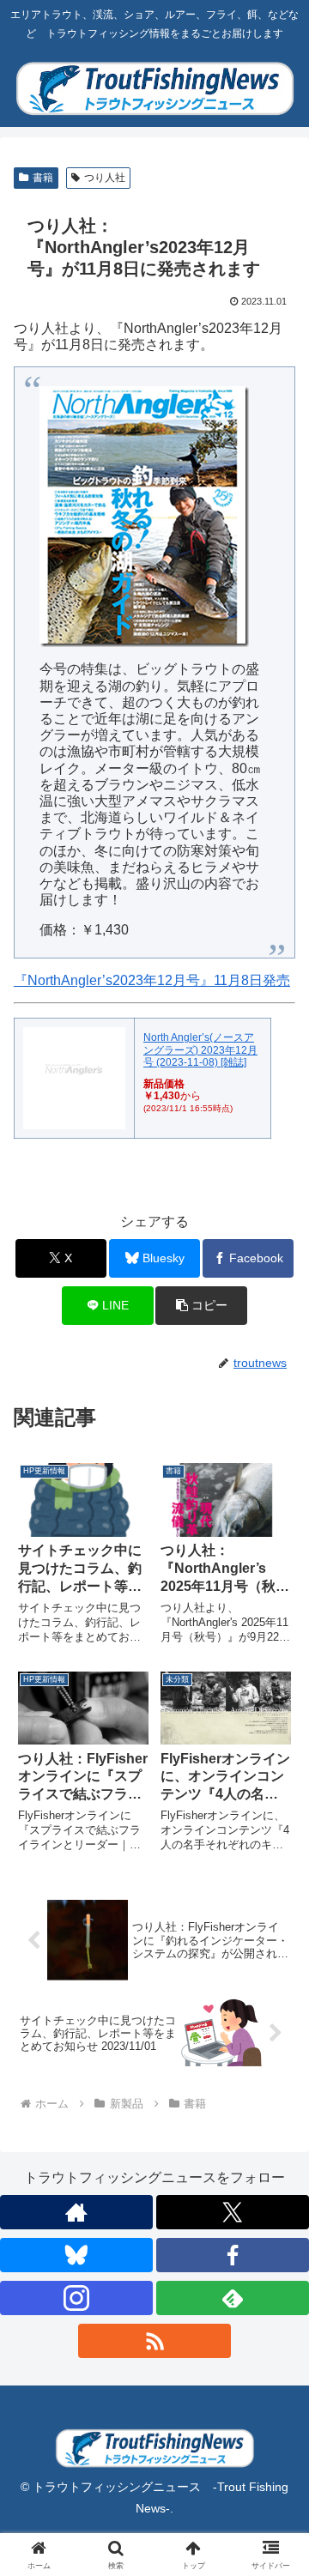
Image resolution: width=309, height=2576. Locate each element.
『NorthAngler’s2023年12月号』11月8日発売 (152, 980)
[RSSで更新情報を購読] (154, 2341)
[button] (201, 1306)
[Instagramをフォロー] (76, 2298)
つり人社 (105, 178)
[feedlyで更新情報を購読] (233, 2298)
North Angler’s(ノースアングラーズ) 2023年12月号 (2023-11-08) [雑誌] (200, 1050)
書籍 (43, 178)
